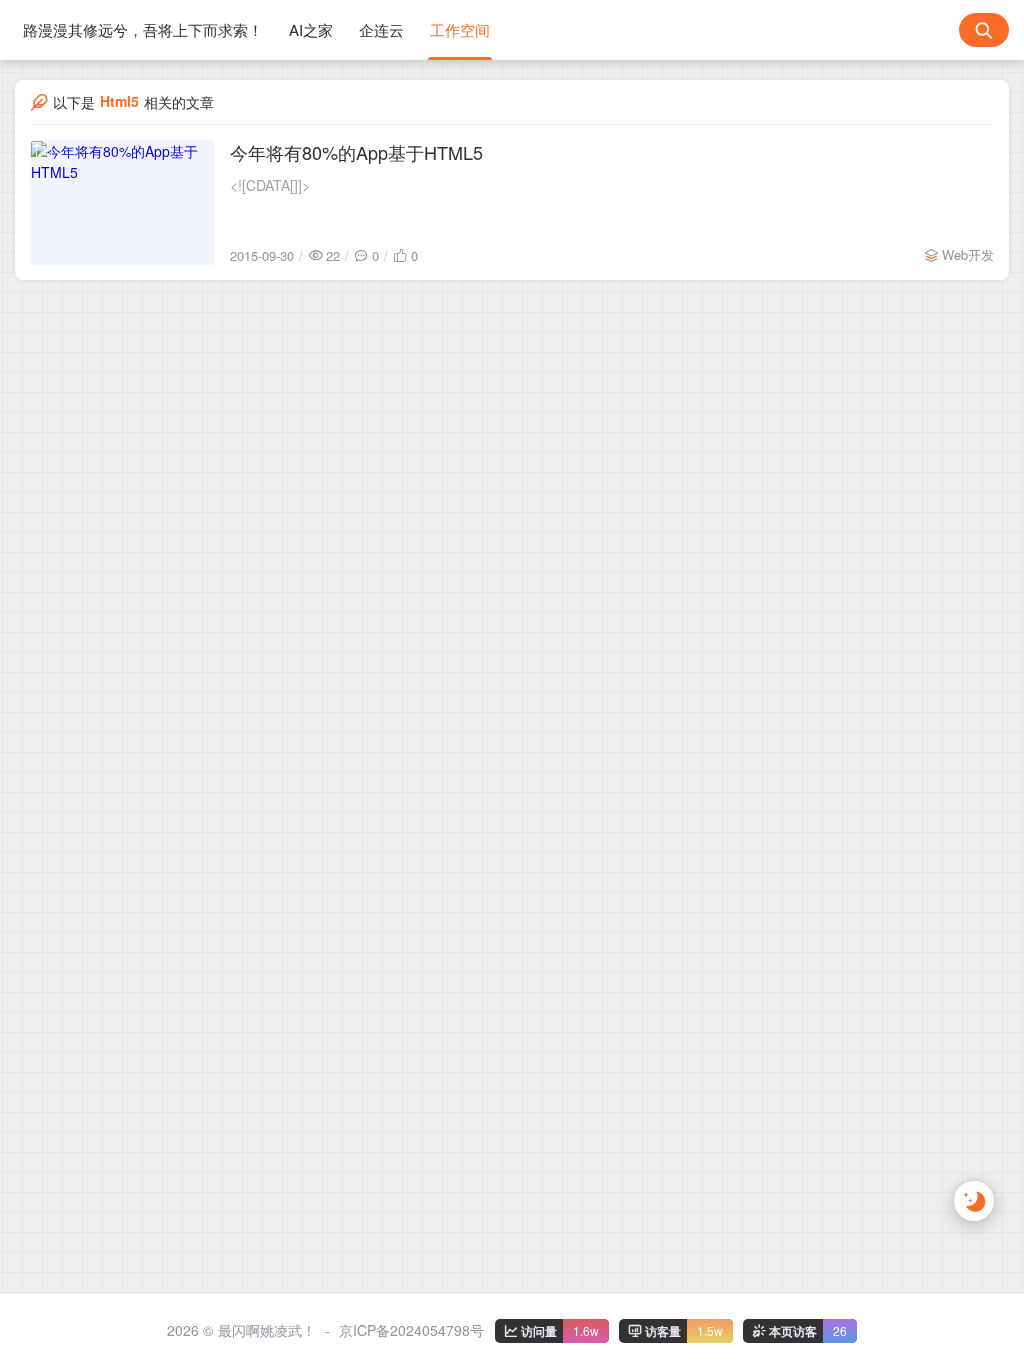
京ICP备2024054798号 (411, 1330)
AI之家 (311, 29)
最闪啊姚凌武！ (267, 1330)
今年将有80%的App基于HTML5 (356, 152)
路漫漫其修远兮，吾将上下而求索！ (143, 29)
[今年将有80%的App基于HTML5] (122, 202)
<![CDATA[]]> (270, 185)
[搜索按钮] (984, 30)
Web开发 (968, 254)
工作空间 (460, 29)
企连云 (381, 29)
